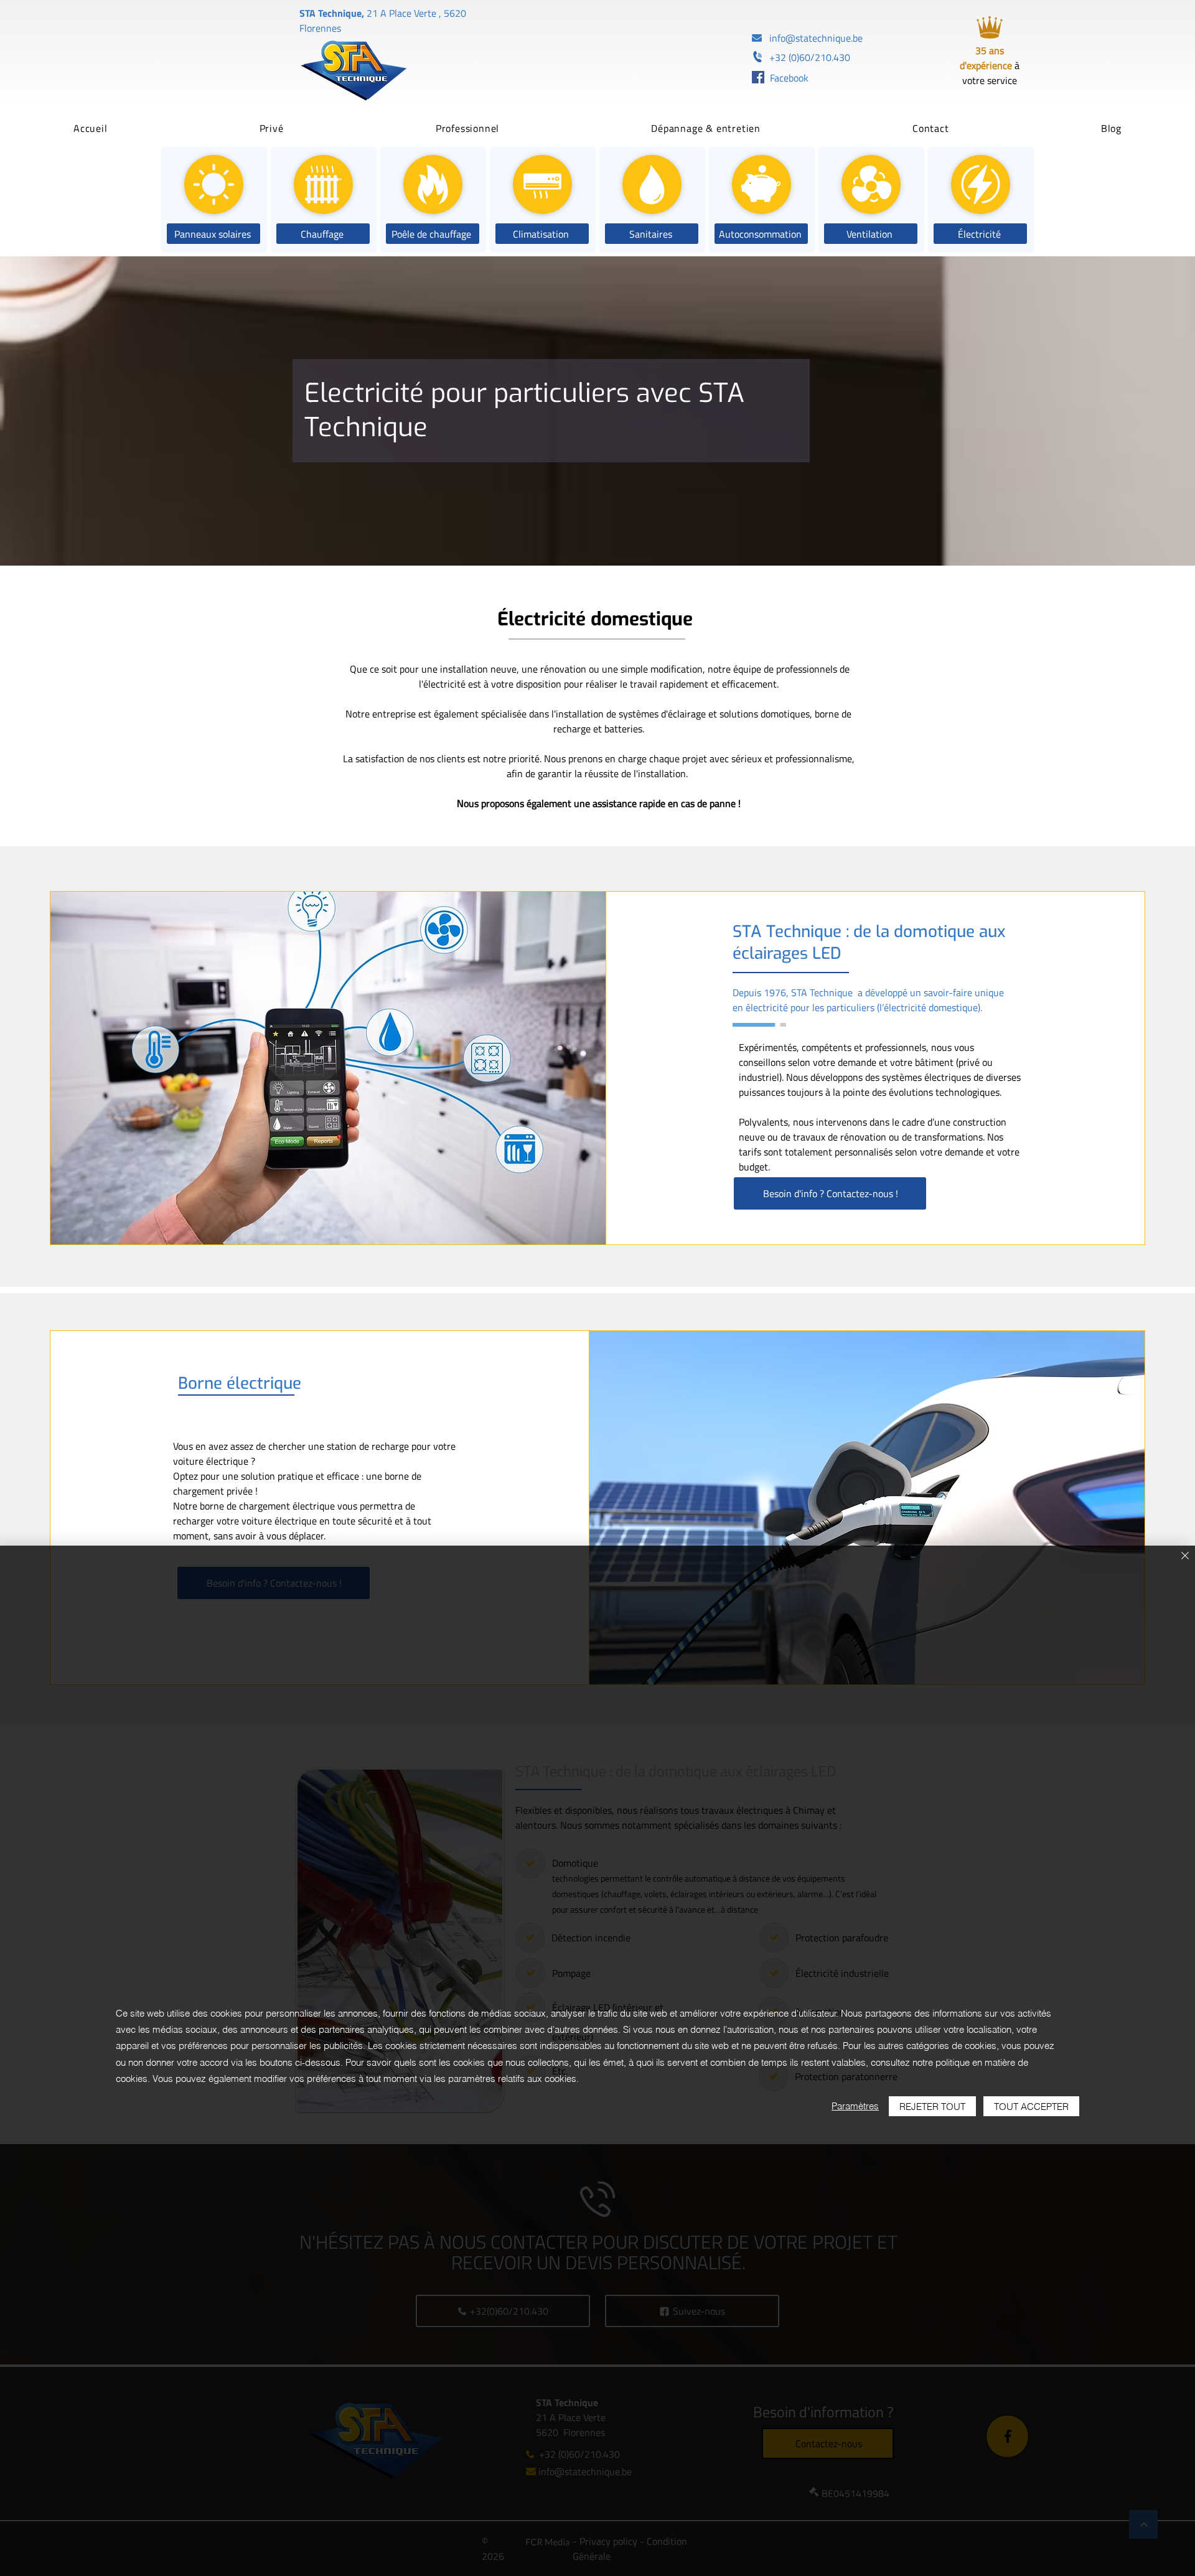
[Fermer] (1185, 1556)
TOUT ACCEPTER (1031, 2107)
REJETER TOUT (932, 2107)
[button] (272, 128)
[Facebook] (758, 77)
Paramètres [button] (855, 2106)
